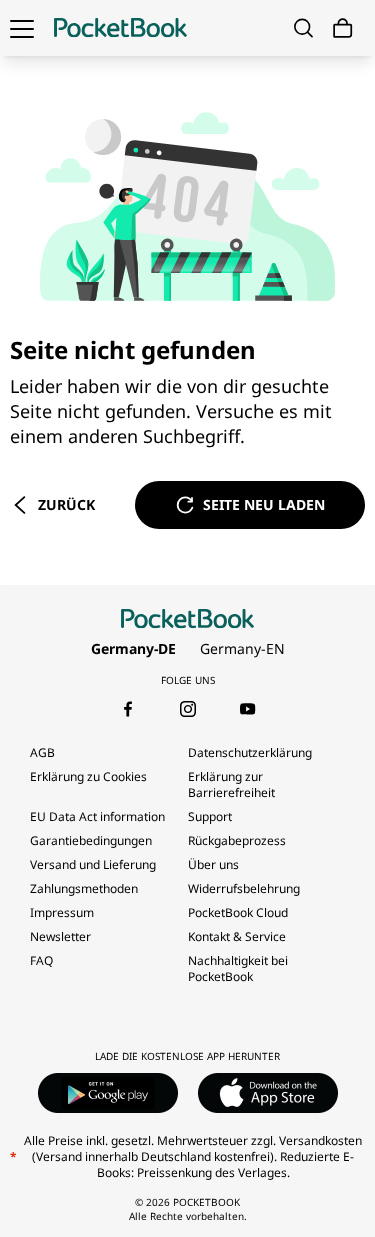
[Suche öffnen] (303, 28)
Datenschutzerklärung (250, 752)
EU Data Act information (97, 816)
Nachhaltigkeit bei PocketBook (238, 968)
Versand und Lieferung (93, 864)
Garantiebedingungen (91, 840)
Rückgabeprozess (237, 840)
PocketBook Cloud (238, 912)
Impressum (62, 912)
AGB (42, 752)
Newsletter (60, 936)
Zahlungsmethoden (84, 888)
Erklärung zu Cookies (90, 776)
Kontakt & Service (237, 936)
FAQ (41, 960)
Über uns (213, 864)
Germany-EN (242, 648)
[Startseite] (120, 28)
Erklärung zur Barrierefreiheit (231, 784)
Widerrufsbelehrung (244, 888)
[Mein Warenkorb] (343, 28)
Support (210, 816)
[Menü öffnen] (22, 28)
